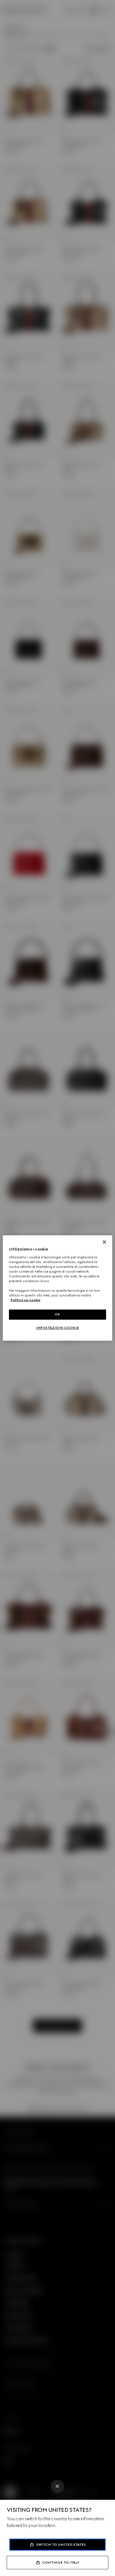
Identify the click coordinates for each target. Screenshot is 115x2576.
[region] (57, 1288)
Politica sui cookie (25, 1300)
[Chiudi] (104, 1242)
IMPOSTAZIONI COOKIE (57, 1328)
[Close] (57, 2486)
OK (57, 1314)
